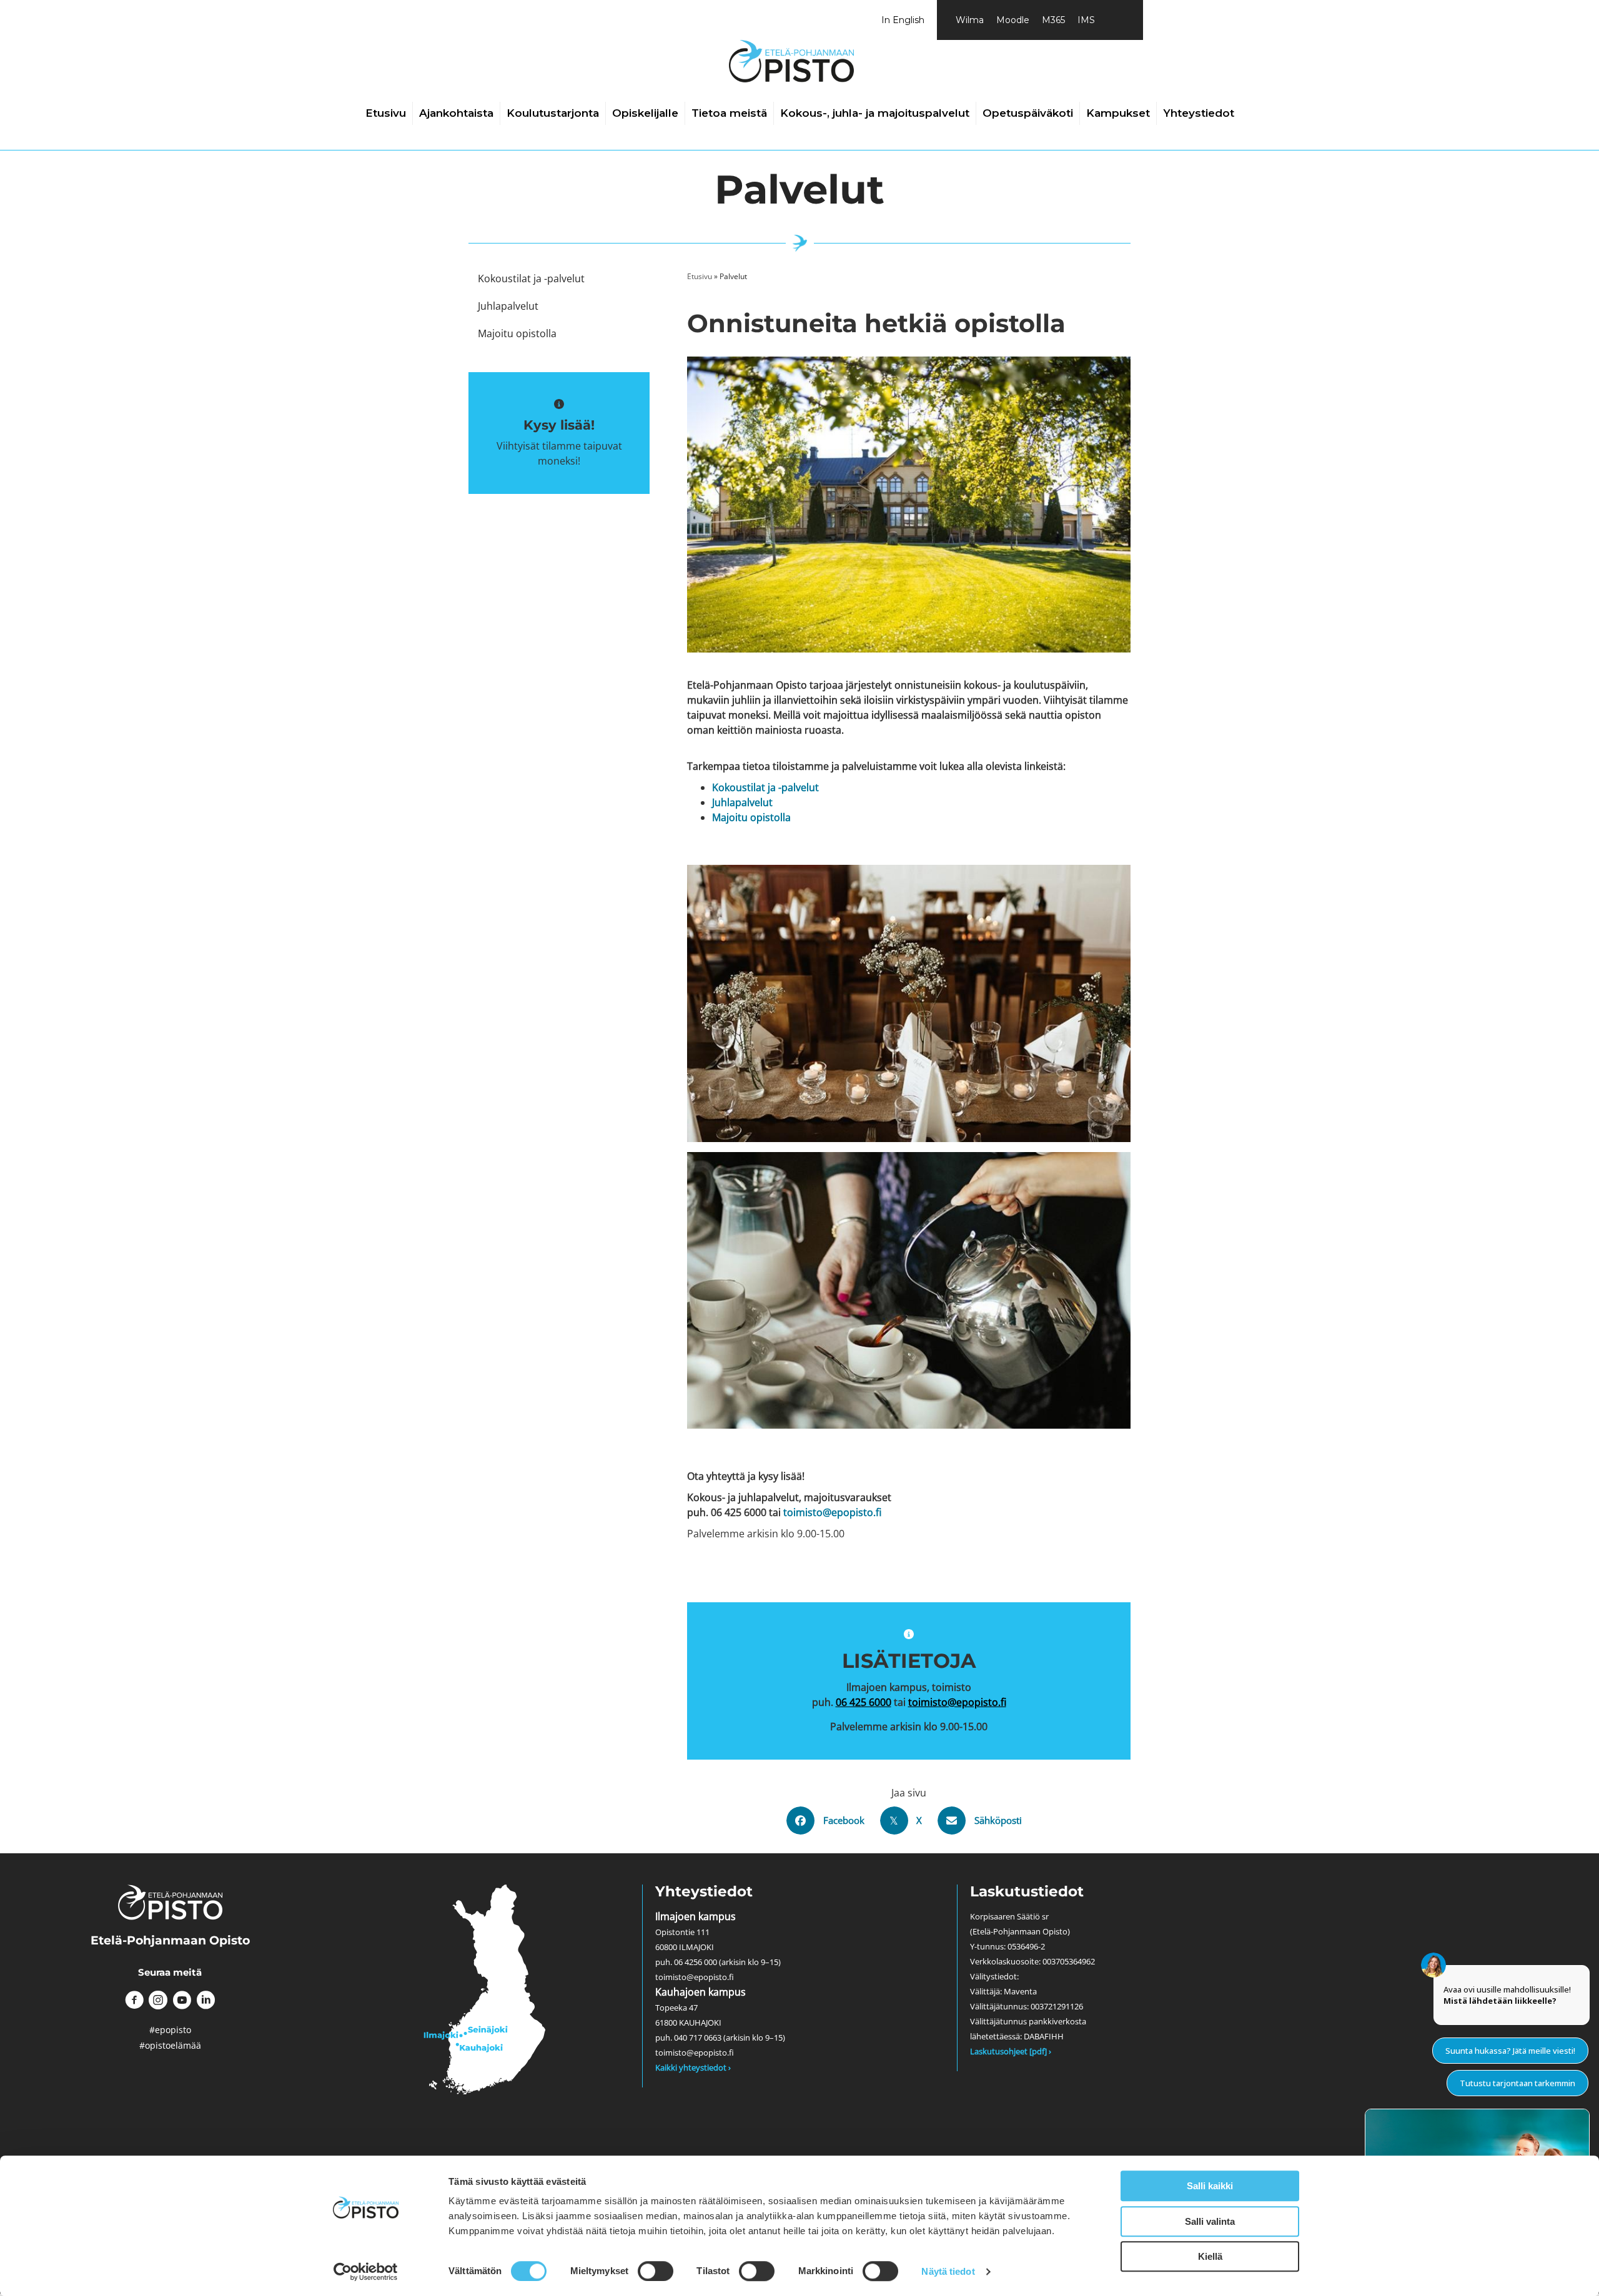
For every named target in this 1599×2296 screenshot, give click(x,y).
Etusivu (386, 113)
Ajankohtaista (456, 113)
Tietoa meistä (729, 113)
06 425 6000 (864, 1702)
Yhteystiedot (1199, 113)
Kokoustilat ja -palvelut (765, 787)
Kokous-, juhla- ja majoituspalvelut (875, 113)
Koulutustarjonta (553, 113)
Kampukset (1118, 113)
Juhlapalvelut (742, 802)
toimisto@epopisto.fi (832, 1512)
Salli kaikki (1210, 2186)
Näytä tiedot (948, 2271)
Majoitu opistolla (751, 817)
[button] (134, 2000)
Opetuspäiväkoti (1028, 113)
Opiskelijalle (645, 113)
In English (903, 20)
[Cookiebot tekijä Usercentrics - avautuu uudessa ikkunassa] (366, 2272)
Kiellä (1210, 2256)
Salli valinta (1210, 2221)
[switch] (656, 2271)
